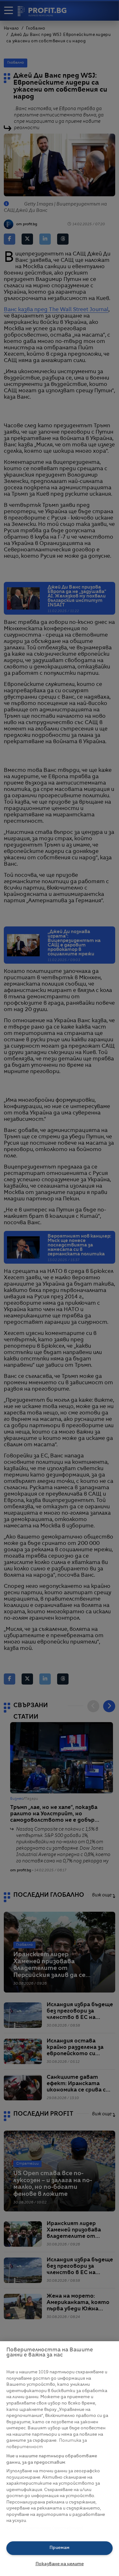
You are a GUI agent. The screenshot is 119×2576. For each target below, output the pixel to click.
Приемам (60, 2548)
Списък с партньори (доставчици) (45, 2528)
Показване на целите (60, 2564)
